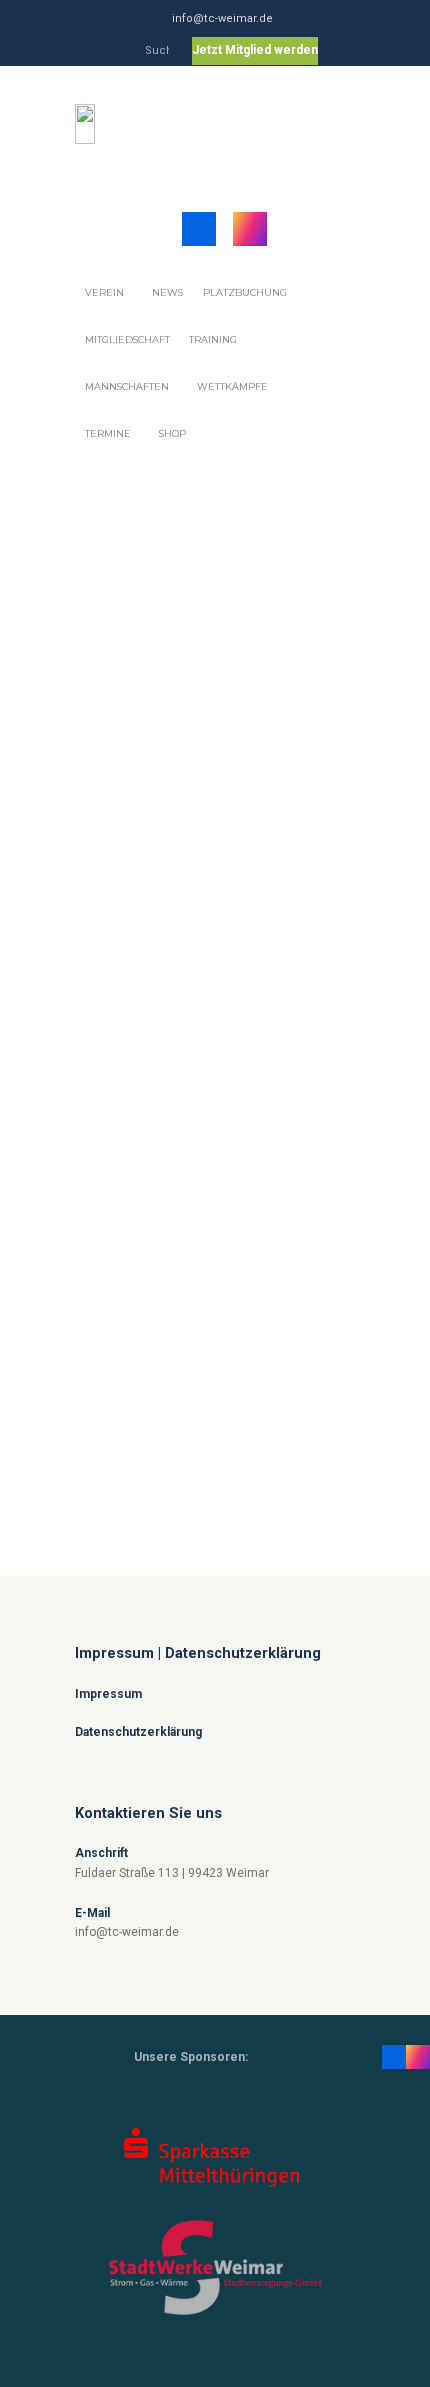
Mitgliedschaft (127, 339)
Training (213, 339)
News (167, 292)
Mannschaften (127, 386)
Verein (104, 292)
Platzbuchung (245, 292)
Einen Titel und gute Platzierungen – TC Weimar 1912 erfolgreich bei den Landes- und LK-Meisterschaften (211, 1310)
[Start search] (159, 54)
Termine (108, 433)
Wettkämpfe (232, 386)
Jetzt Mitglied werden (255, 50)
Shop (172, 433)
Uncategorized (153, 810)
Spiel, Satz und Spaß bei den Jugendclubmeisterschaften (169, 781)
